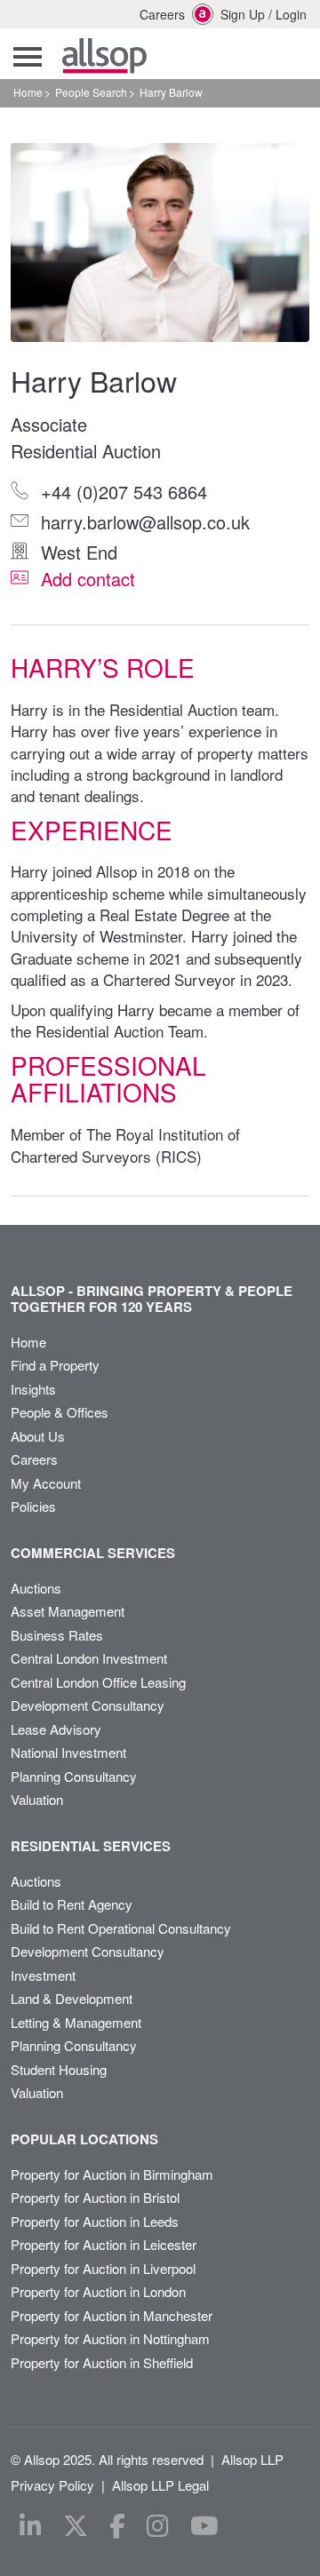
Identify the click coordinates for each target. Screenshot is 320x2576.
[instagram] (158, 2526)
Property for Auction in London (98, 2291)
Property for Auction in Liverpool (103, 2268)
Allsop (104, 56)
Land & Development (72, 1998)
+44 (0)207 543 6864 (121, 492)
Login (291, 14)
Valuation (37, 1799)
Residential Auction (86, 451)
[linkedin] (31, 2526)
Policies (33, 1506)
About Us (38, 1436)
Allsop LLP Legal (160, 2485)
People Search (91, 92)
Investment (43, 1975)
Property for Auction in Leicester (104, 2244)
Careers (152, 14)
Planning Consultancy (74, 1776)
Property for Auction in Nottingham (110, 2338)
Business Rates (57, 1635)
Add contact (85, 579)
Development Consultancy (88, 1705)
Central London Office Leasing (98, 1682)
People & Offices (60, 1412)
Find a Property (55, 1365)
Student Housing (59, 2069)
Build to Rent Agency (72, 1904)
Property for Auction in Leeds (95, 2221)
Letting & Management (76, 2022)
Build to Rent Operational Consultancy (121, 1928)
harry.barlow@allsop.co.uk (143, 522)
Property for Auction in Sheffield (102, 2362)
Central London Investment (89, 1658)
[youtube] (204, 2526)
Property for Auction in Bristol (95, 2197)
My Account (46, 1483)
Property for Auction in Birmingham (112, 2174)
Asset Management (68, 1611)
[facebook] (117, 2526)
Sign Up (243, 14)
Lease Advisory (56, 1729)
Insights (33, 1389)
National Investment (68, 1752)
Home (28, 92)
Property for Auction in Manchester (112, 2315)
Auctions (36, 1588)
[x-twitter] (76, 2526)
